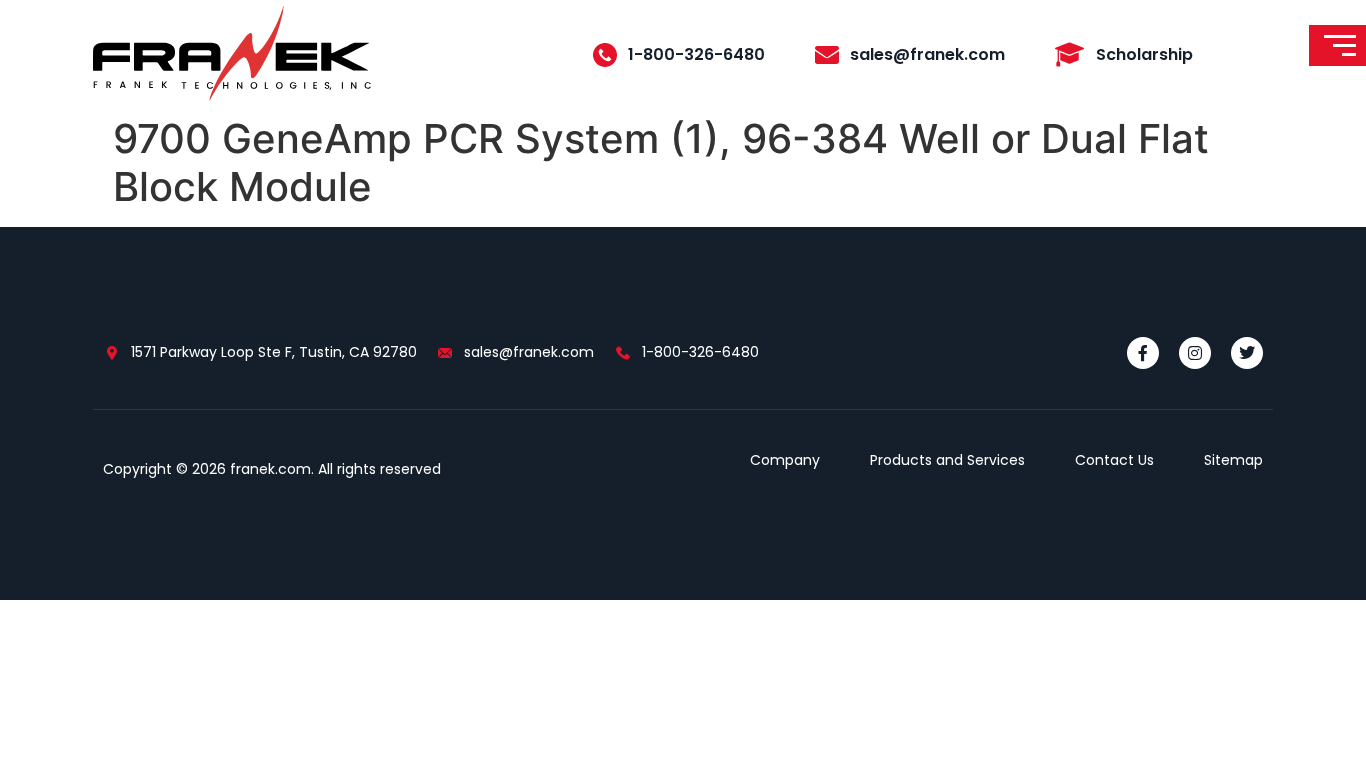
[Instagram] (1195, 353)
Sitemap (1233, 460)
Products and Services (947, 460)
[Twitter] (1247, 353)
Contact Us (1114, 460)
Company (785, 460)
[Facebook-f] (1143, 353)
